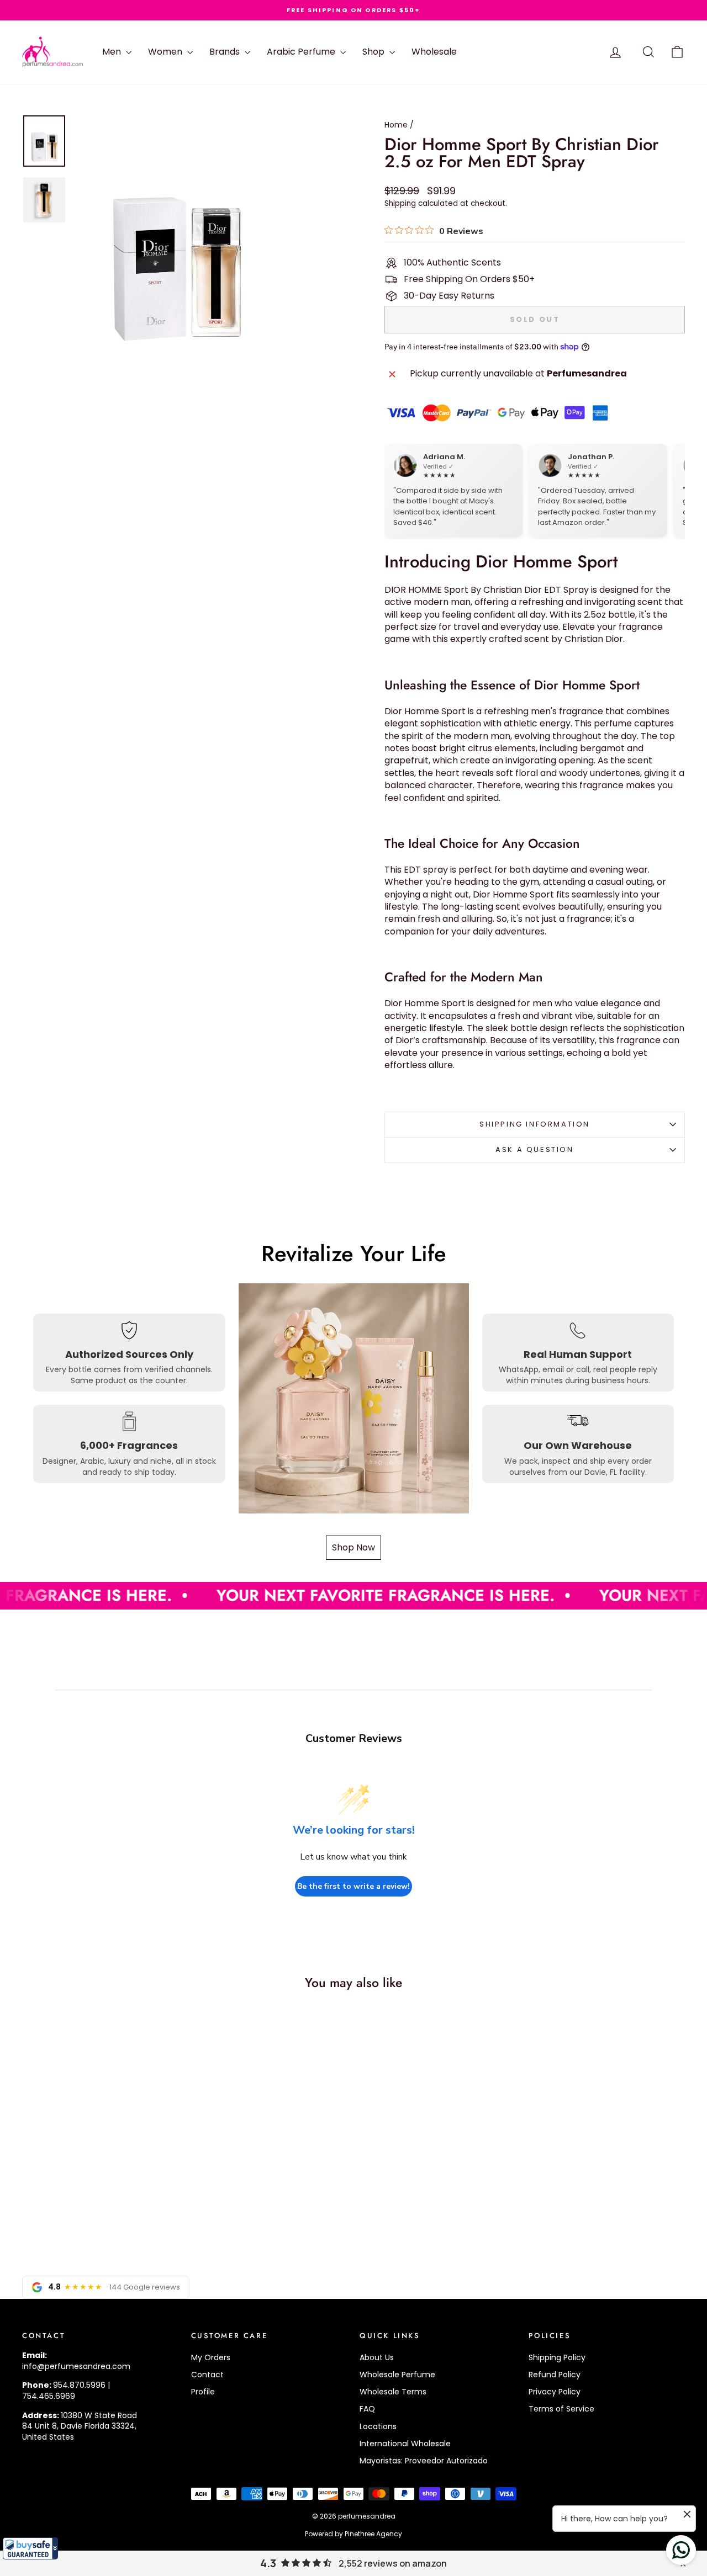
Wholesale (434, 52)
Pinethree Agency (373, 2534)
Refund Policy (555, 2375)
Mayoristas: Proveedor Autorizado (424, 2461)
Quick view (100, 2161)
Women (166, 52)
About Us (377, 2357)
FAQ (367, 2409)
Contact (207, 2375)
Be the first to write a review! (353, 1886)
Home (396, 125)
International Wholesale (405, 2444)
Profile (203, 2392)
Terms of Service (561, 2409)
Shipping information (535, 1124)
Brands (226, 52)
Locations (378, 2426)
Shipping (400, 203)
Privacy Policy (555, 2392)
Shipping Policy (557, 2357)
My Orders (211, 2357)
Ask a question (534, 1149)
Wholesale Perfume (397, 2375)
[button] (30, 2548)
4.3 (268, 2563)
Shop (374, 52)
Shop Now (353, 1547)
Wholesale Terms (393, 2392)
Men (113, 52)
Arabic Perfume (302, 52)
